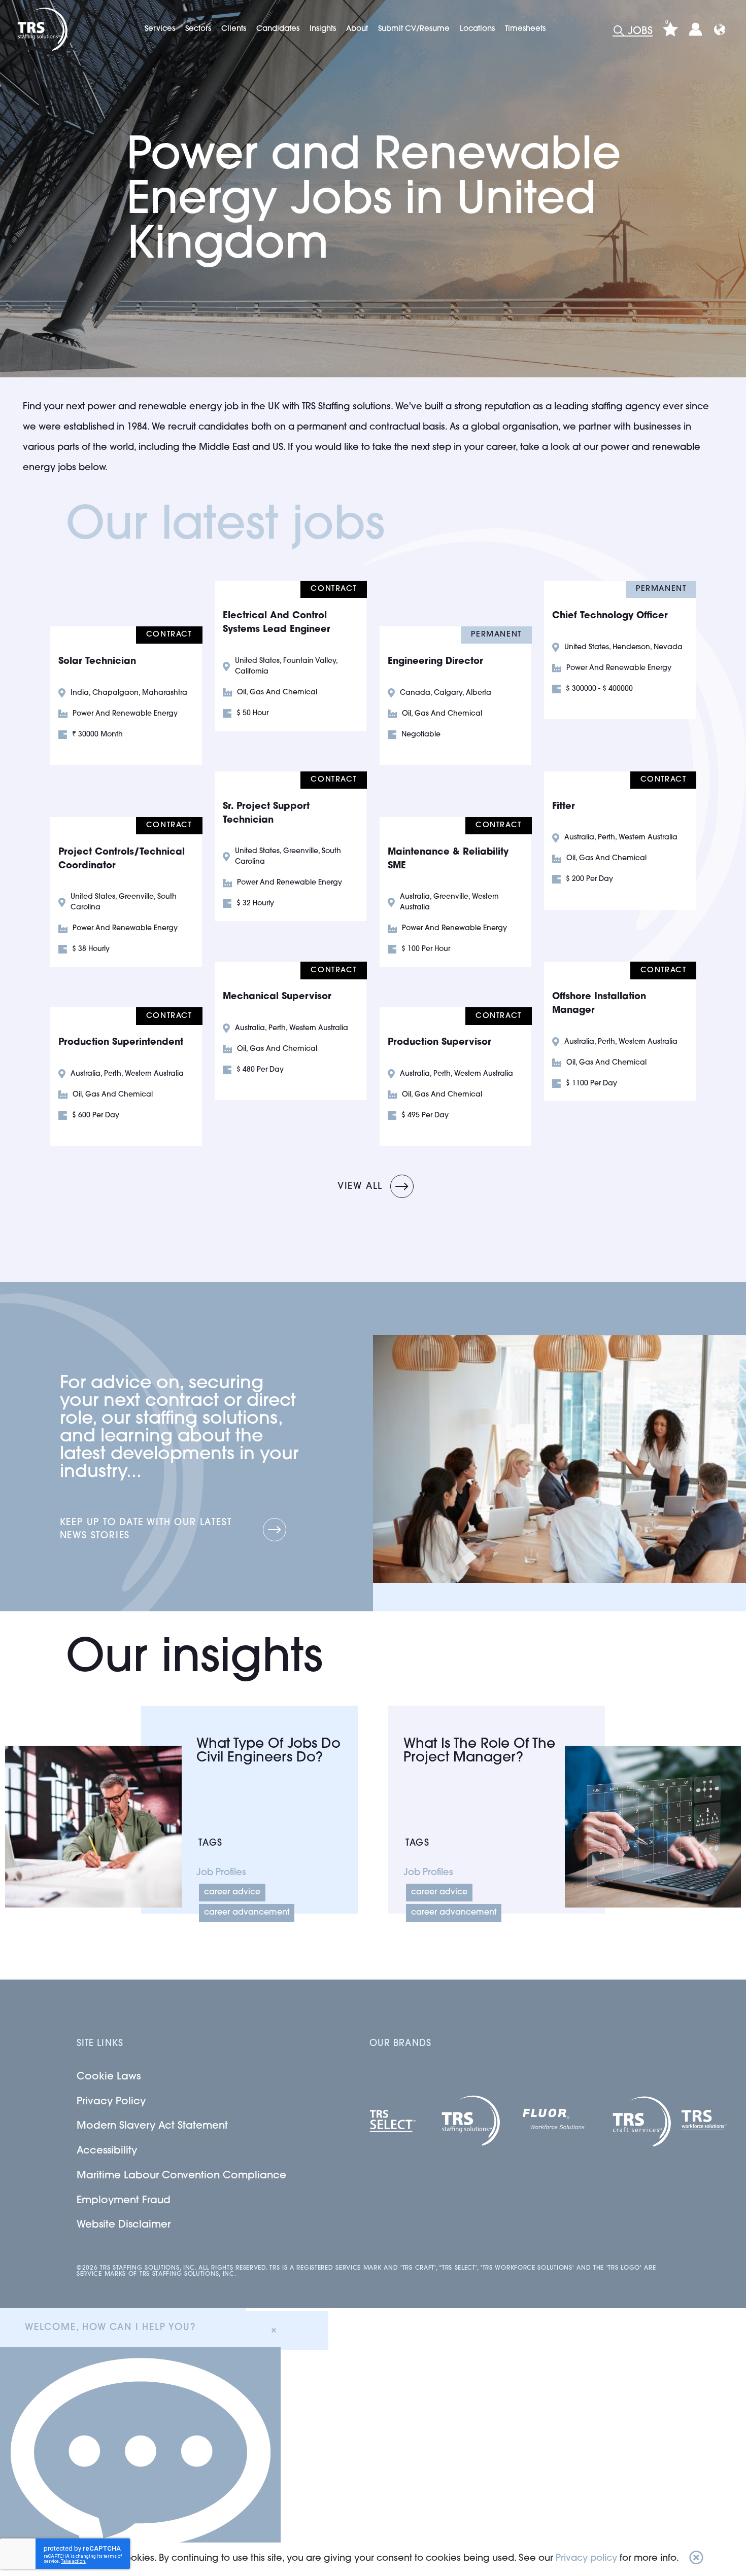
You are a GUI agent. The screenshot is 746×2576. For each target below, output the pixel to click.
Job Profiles (221, 1873)
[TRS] (41, 29)
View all (360, 1187)
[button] (696, 2559)
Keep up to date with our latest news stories (146, 1530)
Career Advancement (247, 1913)
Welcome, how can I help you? (110, 2328)
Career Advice (232, 1892)
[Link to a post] (93, 1827)
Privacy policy (586, 2559)
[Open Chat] (140, 2462)
